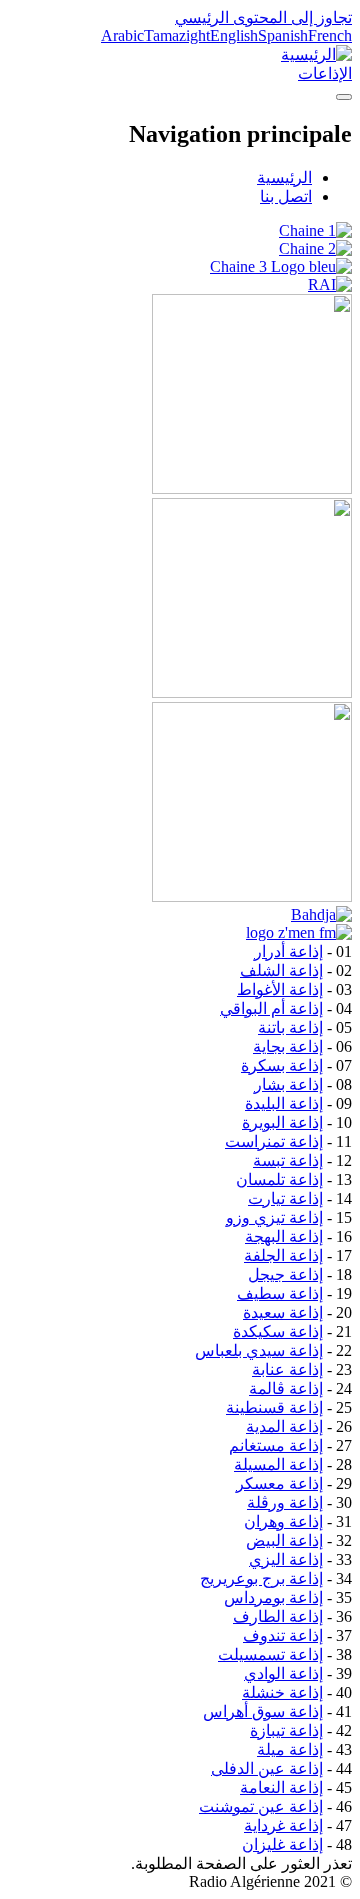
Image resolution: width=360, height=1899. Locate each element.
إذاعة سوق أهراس (263, 1711)
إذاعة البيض (284, 1540)
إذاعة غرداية (283, 1825)
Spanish (283, 35)
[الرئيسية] (316, 54)
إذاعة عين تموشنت (261, 1806)
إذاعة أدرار (288, 951)
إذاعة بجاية (288, 1046)
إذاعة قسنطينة (274, 1407)
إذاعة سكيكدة (278, 1331)
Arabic (122, 35)
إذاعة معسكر (279, 1483)
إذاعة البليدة (284, 1103)
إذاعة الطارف (278, 1616)
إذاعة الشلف (281, 970)
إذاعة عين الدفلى (267, 1768)
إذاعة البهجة (284, 1236)
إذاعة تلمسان (279, 1179)
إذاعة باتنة (290, 1027)
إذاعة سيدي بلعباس (259, 1350)
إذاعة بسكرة (282, 1065)
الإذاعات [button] (325, 73)
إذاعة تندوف (283, 1635)
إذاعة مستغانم (276, 1445)
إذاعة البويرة (282, 1122)
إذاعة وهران (283, 1521)
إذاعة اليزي (286, 1559)
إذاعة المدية (284, 1426)
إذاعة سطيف (280, 1293)
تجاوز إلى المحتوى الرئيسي (263, 17)
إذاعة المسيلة (278, 1464)
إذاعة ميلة (290, 1749)
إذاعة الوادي (283, 1673)
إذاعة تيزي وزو (274, 1217)
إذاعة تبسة (288, 1160)
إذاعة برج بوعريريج (261, 1578)
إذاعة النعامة (281, 1787)
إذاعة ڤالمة (286, 1388)
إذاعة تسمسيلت (270, 1654)
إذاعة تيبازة (286, 1730)
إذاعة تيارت (285, 1198)
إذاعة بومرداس (273, 1597)
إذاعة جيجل (285, 1274)
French (330, 35)
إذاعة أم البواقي (271, 1008)
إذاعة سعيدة (283, 1312)
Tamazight (177, 35)
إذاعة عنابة (287, 1369)
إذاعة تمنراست (274, 1141)
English (234, 35)
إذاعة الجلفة (283, 1255)
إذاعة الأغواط (280, 989)
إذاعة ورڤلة (285, 1502)
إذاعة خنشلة (282, 1692)
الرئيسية (284, 177)
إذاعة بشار (288, 1084)
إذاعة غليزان (282, 1844)
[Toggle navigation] (344, 97)
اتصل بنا (286, 196)
